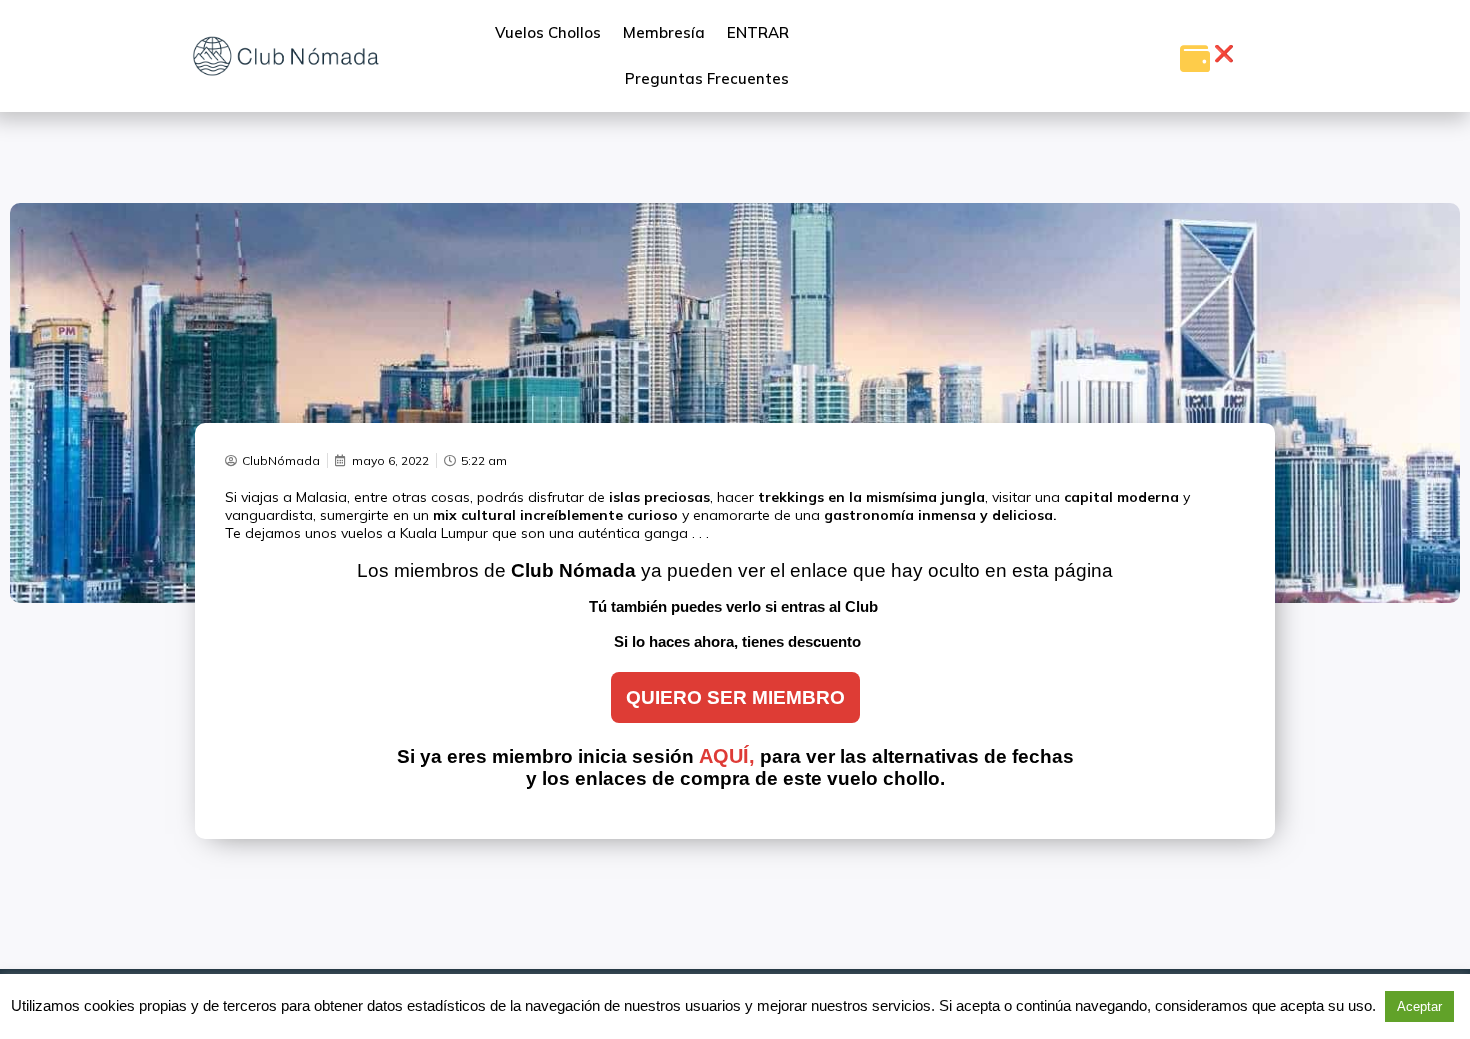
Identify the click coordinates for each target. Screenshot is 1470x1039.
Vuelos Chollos (548, 32)
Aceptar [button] (1419, 1006)
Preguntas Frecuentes (707, 78)
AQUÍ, (727, 756)
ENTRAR (758, 32)
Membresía (664, 32)
